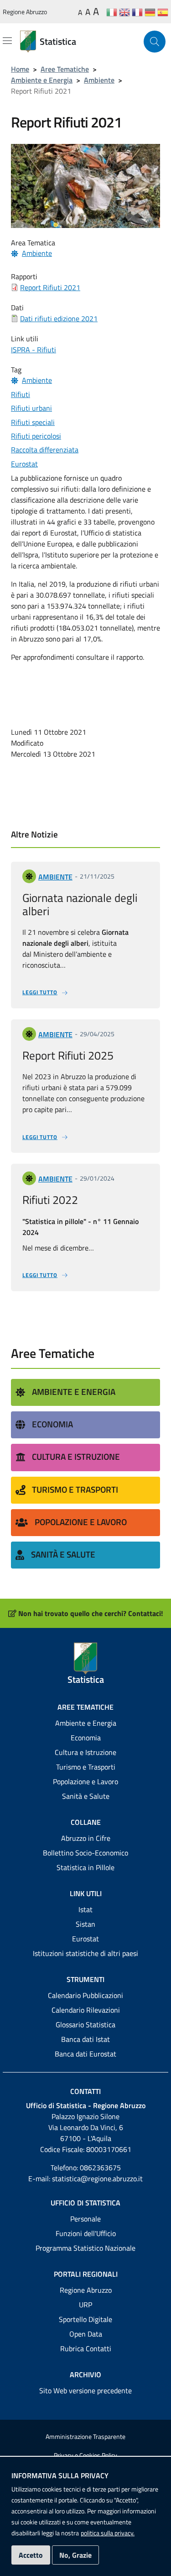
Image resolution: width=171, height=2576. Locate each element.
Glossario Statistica (85, 2025)
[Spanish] (163, 12)
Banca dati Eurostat (85, 2054)
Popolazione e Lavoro (81, 1522)
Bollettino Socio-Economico (85, 1853)
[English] (124, 12)
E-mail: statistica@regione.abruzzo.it (85, 2178)
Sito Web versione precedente (85, 2390)
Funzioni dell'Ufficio (86, 2233)
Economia (52, 1424)
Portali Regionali (86, 2274)
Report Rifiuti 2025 (68, 1055)
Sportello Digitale (85, 2319)
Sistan (85, 1924)
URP (85, 2305)
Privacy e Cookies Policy (85, 2455)
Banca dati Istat (85, 2039)
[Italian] (112, 12)
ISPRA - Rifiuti (34, 350)
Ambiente (99, 80)
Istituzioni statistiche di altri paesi (85, 1953)
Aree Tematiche (65, 69)
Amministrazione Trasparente (85, 2437)
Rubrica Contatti (86, 2348)
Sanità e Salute (63, 1554)
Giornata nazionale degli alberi (80, 904)
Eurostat (85, 1939)
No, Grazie (75, 2555)
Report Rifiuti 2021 (50, 287)
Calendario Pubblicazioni (85, 1995)
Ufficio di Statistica (85, 2203)
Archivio (85, 2375)
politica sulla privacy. (108, 2533)
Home (20, 69)
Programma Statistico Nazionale (85, 2248)
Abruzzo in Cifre (86, 1838)
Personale (85, 2219)
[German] (150, 12)
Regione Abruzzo (25, 12)
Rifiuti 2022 (50, 1200)
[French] (137, 12)
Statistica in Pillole (85, 1867)
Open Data (86, 2334)
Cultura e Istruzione (76, 1456)
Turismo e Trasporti (75, 1489)
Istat (85, 1909)
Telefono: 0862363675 (86, 2168)
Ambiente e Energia (42, 80)
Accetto (31, 2555)
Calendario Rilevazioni (86, 2010)
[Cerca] (155, 42)
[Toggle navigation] (7, 41)
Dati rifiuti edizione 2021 (59, 318)
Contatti (85, 2091)
